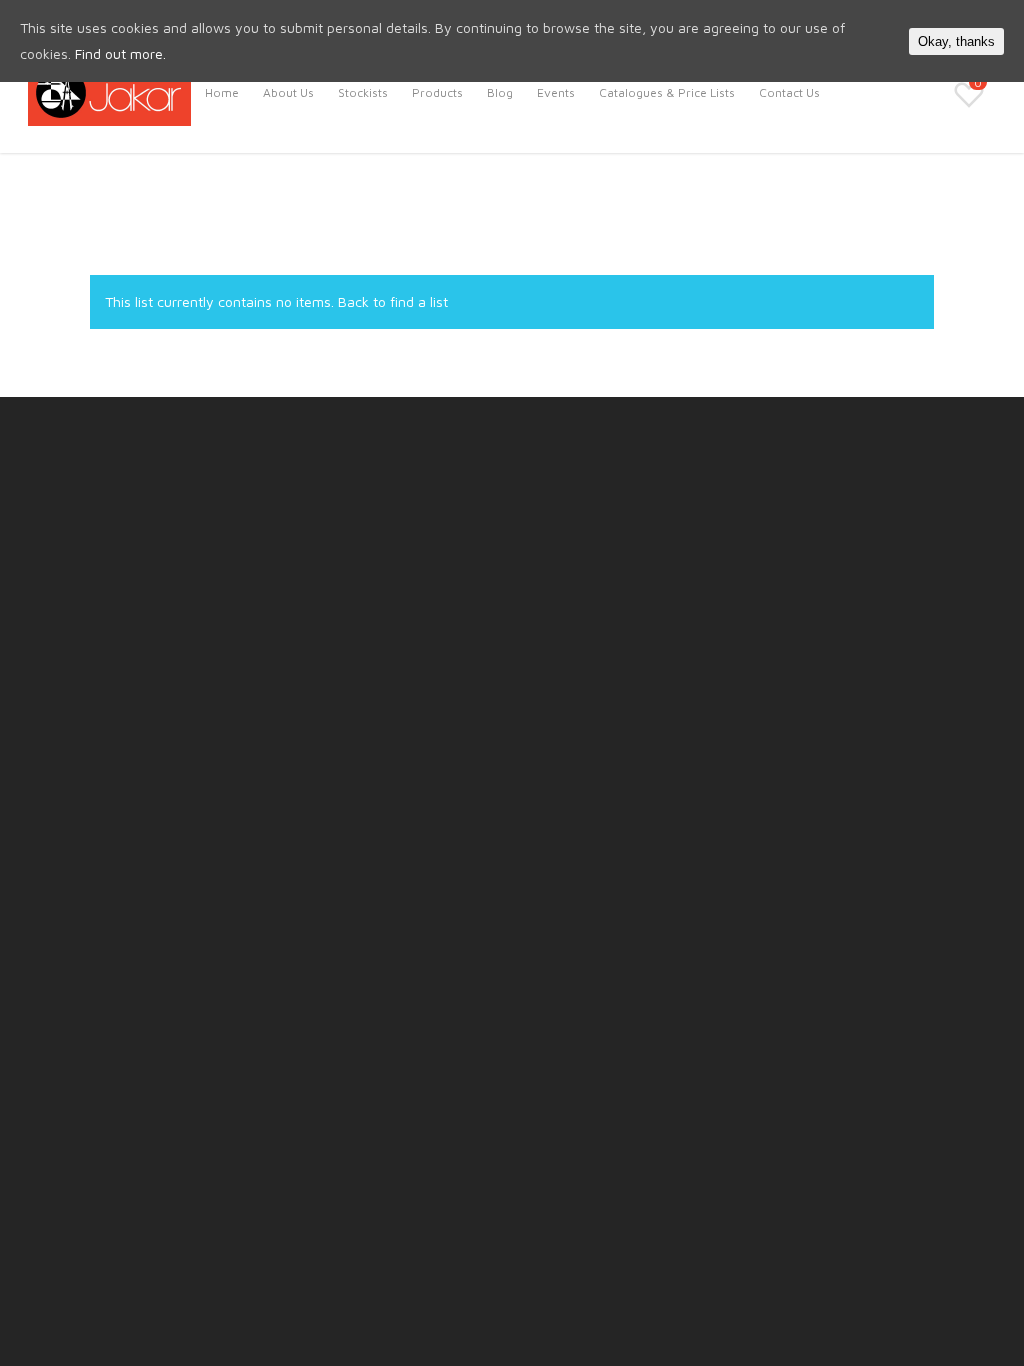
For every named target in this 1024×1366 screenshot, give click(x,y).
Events (556, 92)
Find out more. (120, 53)
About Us (288, 92)
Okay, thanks (956, 41)
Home (222, 92)
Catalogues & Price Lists (667, 92)
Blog (500, 92)
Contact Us (789, 92)
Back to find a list (393, 301)
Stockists (363, 92)
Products (437, 92)
